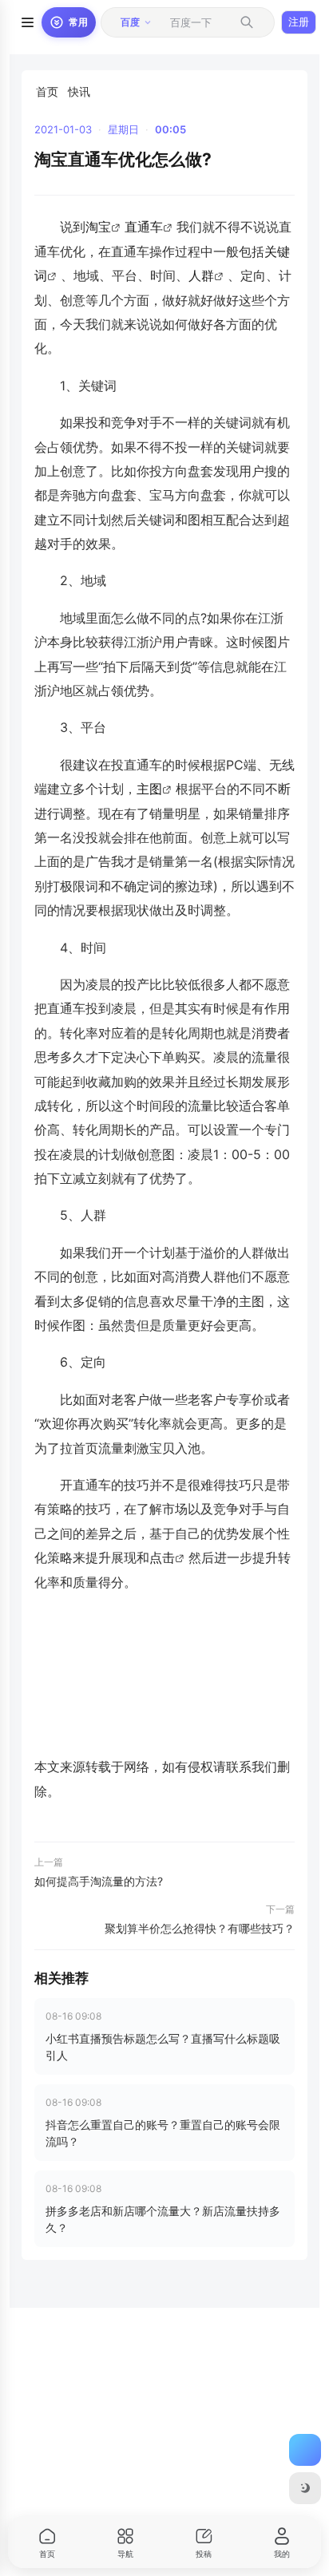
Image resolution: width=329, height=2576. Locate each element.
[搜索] (247, 22)
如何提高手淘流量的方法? (99, 1881)
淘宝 (98, 227)
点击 (162, 1557)
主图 (149, 789)
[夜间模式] (305, 2488)
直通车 (144, 227)
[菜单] (27, 22)
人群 (201, 275)
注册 (299, 22)
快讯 (79, 91)
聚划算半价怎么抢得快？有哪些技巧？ (200, 1928)
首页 (47, 91)
